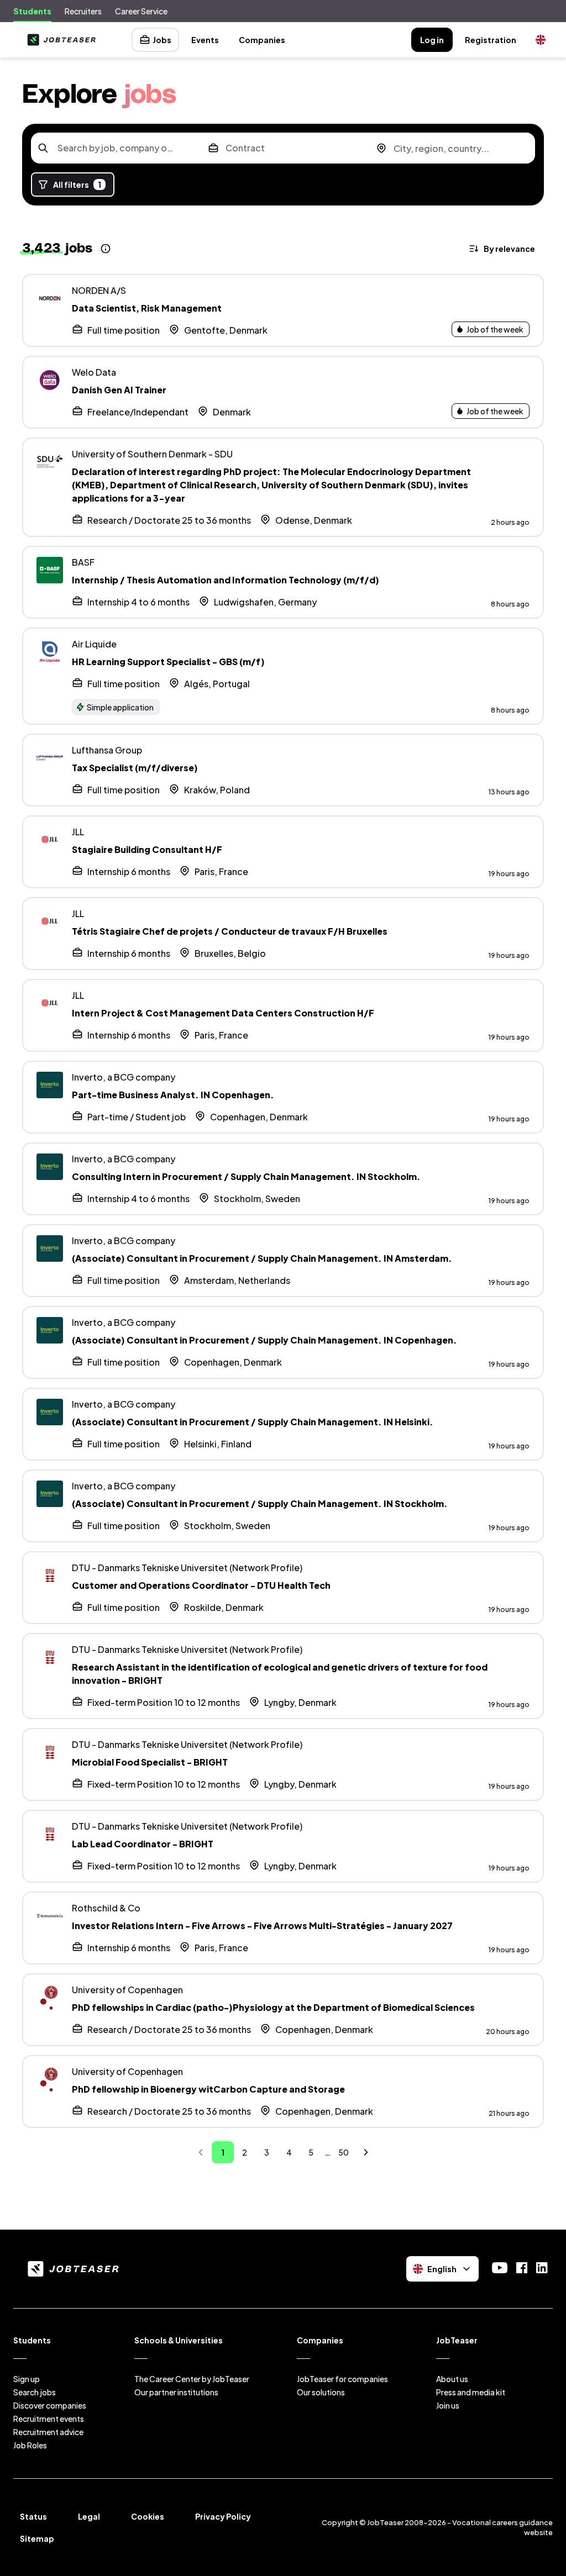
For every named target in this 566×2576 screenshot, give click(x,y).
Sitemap (37, 2538)
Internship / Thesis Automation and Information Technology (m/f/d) (226, 580)
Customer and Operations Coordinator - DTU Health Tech (201, 1585)
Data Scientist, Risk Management (147, 308)
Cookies (148, 2516)
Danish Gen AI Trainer (119, 390)
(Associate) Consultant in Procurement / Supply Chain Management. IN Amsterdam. (262, 1258)
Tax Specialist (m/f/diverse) (135, 768)
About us (452, 2379)
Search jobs (35, 2392)
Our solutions (321, 2392)
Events (205, 40)
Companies (262, 40)
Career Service (141, 11)
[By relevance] (503, 249)
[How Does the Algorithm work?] (106, 249)
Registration (491, 40)
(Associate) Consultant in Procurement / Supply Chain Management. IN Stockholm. (260, 1503)
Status (33, 2516)
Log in (432, 40)
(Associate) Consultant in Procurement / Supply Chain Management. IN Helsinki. (253, 1422)
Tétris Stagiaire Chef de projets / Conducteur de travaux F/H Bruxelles (230, 931)
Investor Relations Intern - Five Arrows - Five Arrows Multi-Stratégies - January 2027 (262, 1926)
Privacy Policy (223, 2516)
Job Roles (30, 2445)
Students (32, 11)
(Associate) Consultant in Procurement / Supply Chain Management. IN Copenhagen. (264, 1340)
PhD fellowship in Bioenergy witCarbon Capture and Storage (208, 2089)
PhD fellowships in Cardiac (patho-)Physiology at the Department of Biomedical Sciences (273, 2007)
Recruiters (83, 11)
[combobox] (115, 148)
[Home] (59, 40)
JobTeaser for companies (342, 2379)
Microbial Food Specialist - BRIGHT (150, 1762)
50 (344, 2152)
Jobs (162, 40)
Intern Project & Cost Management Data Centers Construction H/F (223, 1013)
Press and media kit (471, 2392)
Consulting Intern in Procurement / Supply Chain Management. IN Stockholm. (246, 1176)
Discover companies (50, 2405)
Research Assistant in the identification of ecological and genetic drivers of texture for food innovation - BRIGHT (280, 1674)
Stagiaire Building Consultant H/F (147, 849)
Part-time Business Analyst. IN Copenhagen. (173, 1095)
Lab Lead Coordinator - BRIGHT (143, 1844)
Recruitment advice (48, 2432)
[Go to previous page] (201, 2152)
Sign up (27, 2379)
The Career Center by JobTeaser (192, 2379)
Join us (448, 2405)
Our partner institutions (176, 2392)
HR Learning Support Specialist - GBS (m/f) (168, 662)
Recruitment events (49, 2419)
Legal (89, 2516)
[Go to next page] (366, 2152)
